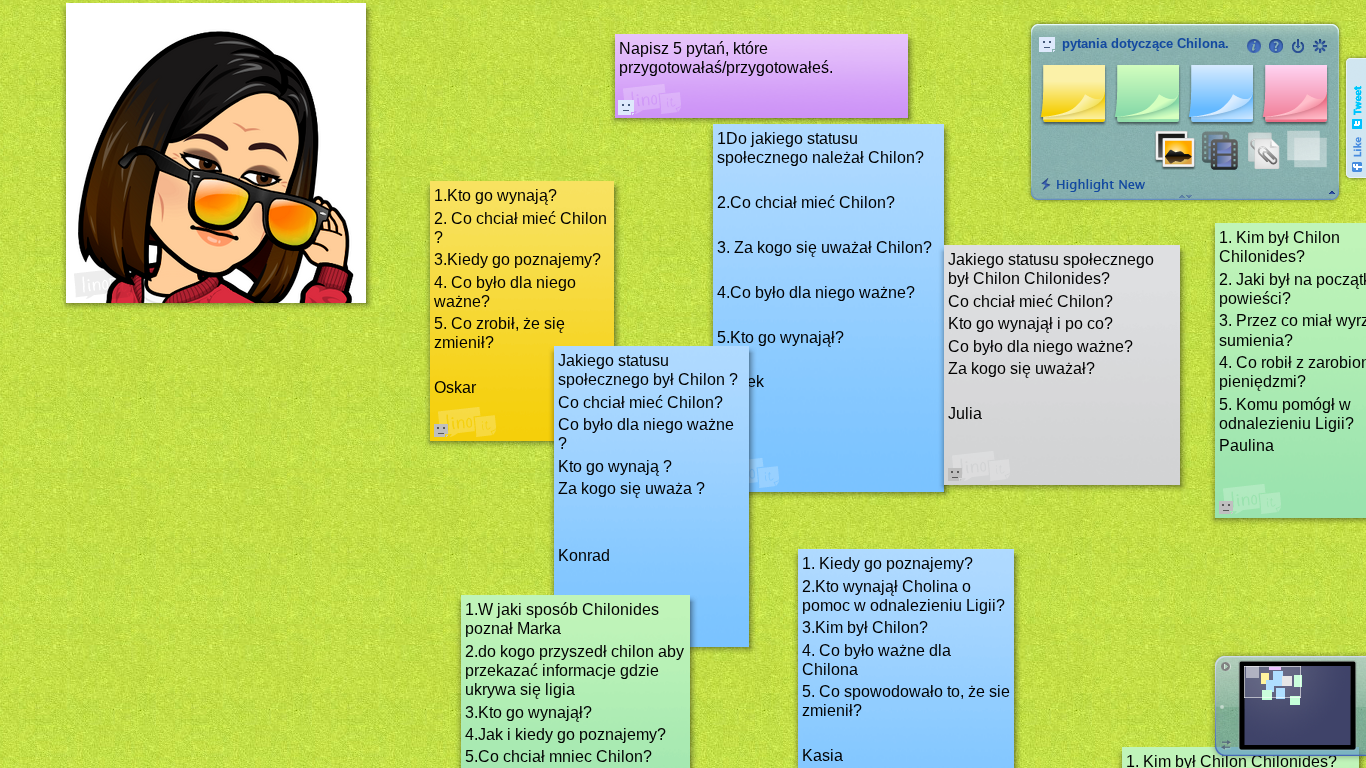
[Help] (1276, 46)
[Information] (1254, 46)
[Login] (1298, 46)
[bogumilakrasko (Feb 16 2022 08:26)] (626, 107)
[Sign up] (1320, 46)
